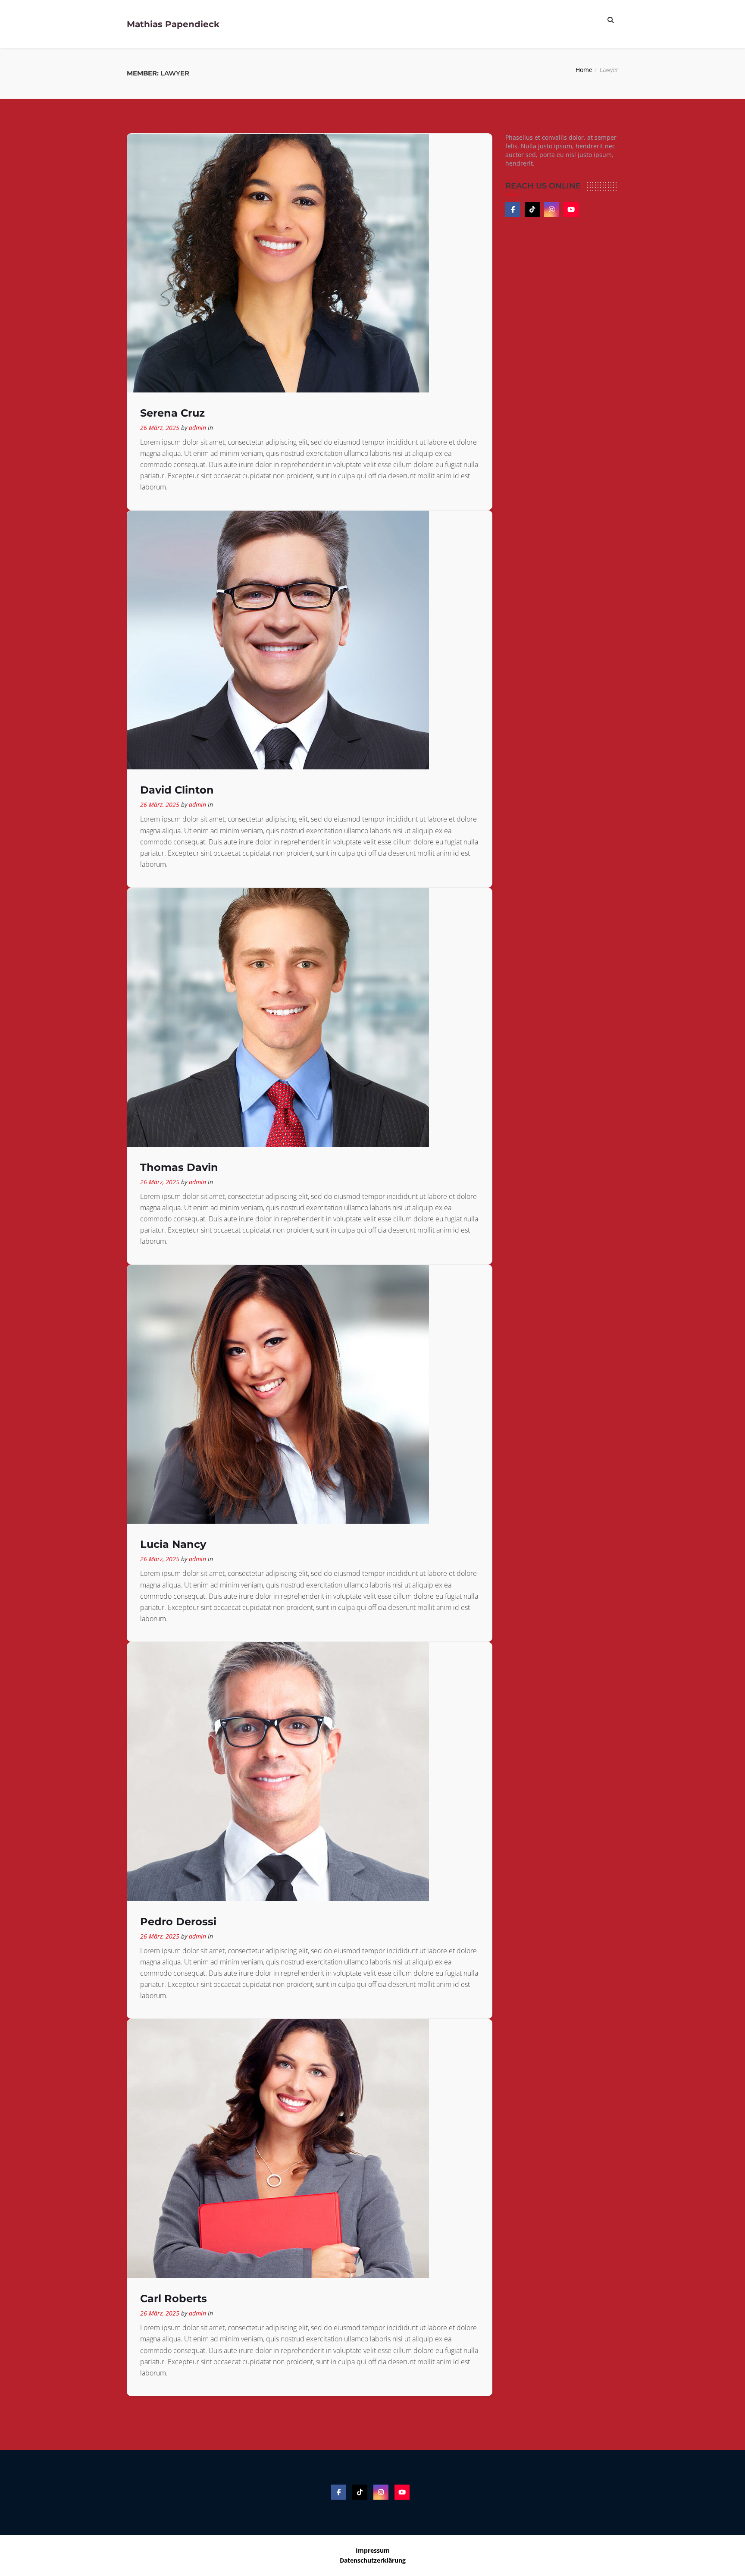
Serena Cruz (172, 413)
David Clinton (177, 790)
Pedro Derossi (178, 1922)
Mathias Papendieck (173, 24)
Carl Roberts (174, 2298)
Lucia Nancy (173, 1544)
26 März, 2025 (160, 428)
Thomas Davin (179, 1167)
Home (584, 70)
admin (197, 428)
